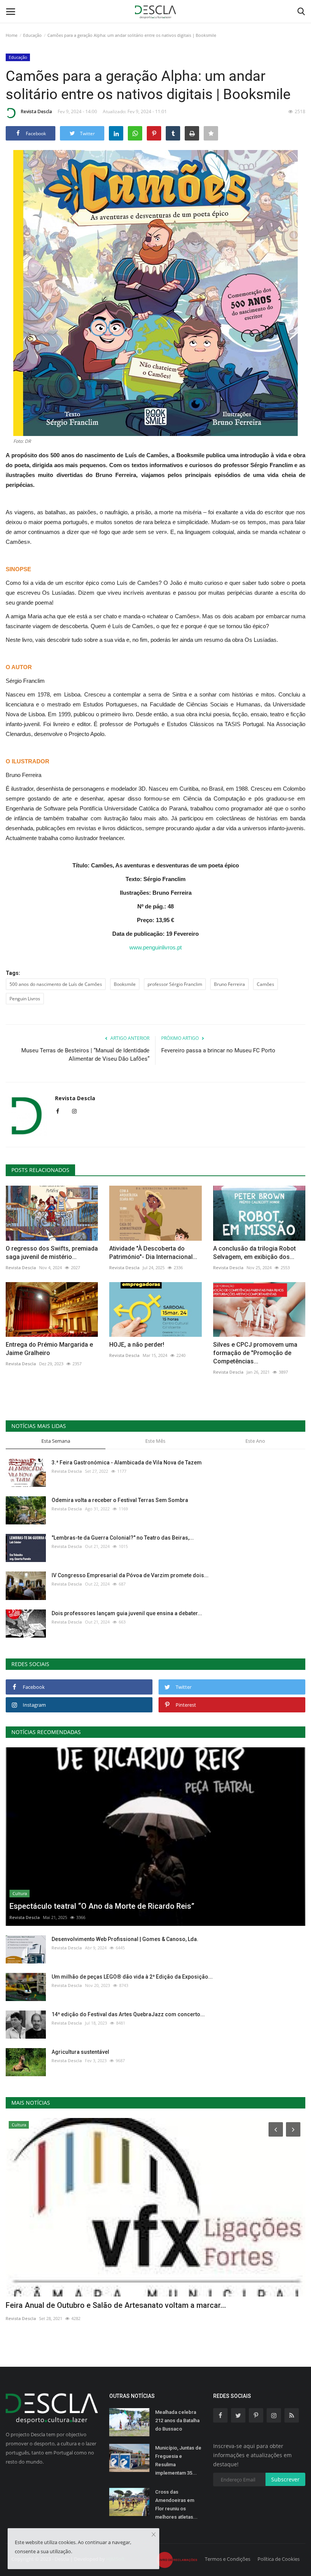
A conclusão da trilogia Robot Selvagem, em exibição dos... (254, 1253)
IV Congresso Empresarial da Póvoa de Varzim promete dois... (130, 1575)
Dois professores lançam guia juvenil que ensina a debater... (127, 1613)
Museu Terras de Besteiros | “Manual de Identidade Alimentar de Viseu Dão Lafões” (85, 1055)
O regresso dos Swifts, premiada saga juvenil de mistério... (52, 1253)
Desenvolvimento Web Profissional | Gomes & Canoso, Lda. (125, 1939)
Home (12, 35)
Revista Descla (36, 111)
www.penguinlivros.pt (155, 947)
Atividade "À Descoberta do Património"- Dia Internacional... (153, 1253)
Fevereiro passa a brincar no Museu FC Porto (218, 1050)
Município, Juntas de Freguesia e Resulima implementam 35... (178, 2460)
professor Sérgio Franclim (175, 984)
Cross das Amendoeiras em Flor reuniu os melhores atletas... (176, 2504)
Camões (265, 984)
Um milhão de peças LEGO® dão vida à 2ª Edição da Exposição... (132, 1977)
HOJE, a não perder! (137, 1345)
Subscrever (285, 2479)
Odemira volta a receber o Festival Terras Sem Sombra (120, 1500)
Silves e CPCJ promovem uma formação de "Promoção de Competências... (255, 1353)
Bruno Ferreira (229, 984)
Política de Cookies (279, 2559)
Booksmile (125, 984)
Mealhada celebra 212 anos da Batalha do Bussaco (177, 2420)
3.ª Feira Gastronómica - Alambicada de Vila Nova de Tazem (127, 1463)
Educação (32, 35)
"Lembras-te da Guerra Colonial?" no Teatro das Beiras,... (123, 1538)
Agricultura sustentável (80, 2052)
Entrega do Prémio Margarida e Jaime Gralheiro (49, 1349)
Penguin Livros (25, 999)
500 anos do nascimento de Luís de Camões (56, 984)
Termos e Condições (228, 2559)
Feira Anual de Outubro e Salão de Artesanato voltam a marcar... (116, 2305)
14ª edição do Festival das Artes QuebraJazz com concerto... (128, 2014)
